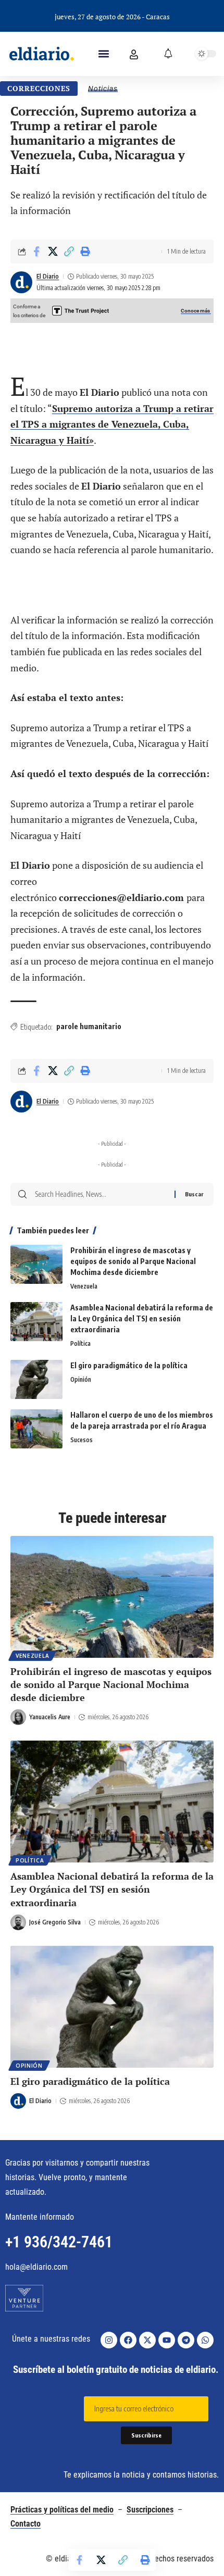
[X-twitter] (147, 2340)
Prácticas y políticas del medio (62, 2510)
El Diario (48, 276)
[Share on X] (53, 252)
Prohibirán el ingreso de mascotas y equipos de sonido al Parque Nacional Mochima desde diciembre (133, 1261)
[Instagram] (109, 2340)
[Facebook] (128, 2340)
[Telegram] (186, 2340)
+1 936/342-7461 (59, 2242)
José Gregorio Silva (55, 1922)
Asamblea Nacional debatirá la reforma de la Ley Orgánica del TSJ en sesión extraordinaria (142, 1318)
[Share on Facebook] (36, 252)
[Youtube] (167, 2340)
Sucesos (82, 1440)
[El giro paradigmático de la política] (36, 1379)
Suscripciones (150, 2510)
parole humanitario (89, 1026)
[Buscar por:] (101, 1194)
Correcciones (39, 88)
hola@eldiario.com (36, 2267)
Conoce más (196, 311)
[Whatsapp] (205, 2340)
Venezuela (84, 1286)
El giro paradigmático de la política (129, 1365)
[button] (104, 54)
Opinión (81, 1379)
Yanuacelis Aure (50, 1717)
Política (80, 1343)
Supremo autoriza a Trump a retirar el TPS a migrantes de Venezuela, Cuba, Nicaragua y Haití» (112, 424)
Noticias (103, 89)
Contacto (26, 2524)
